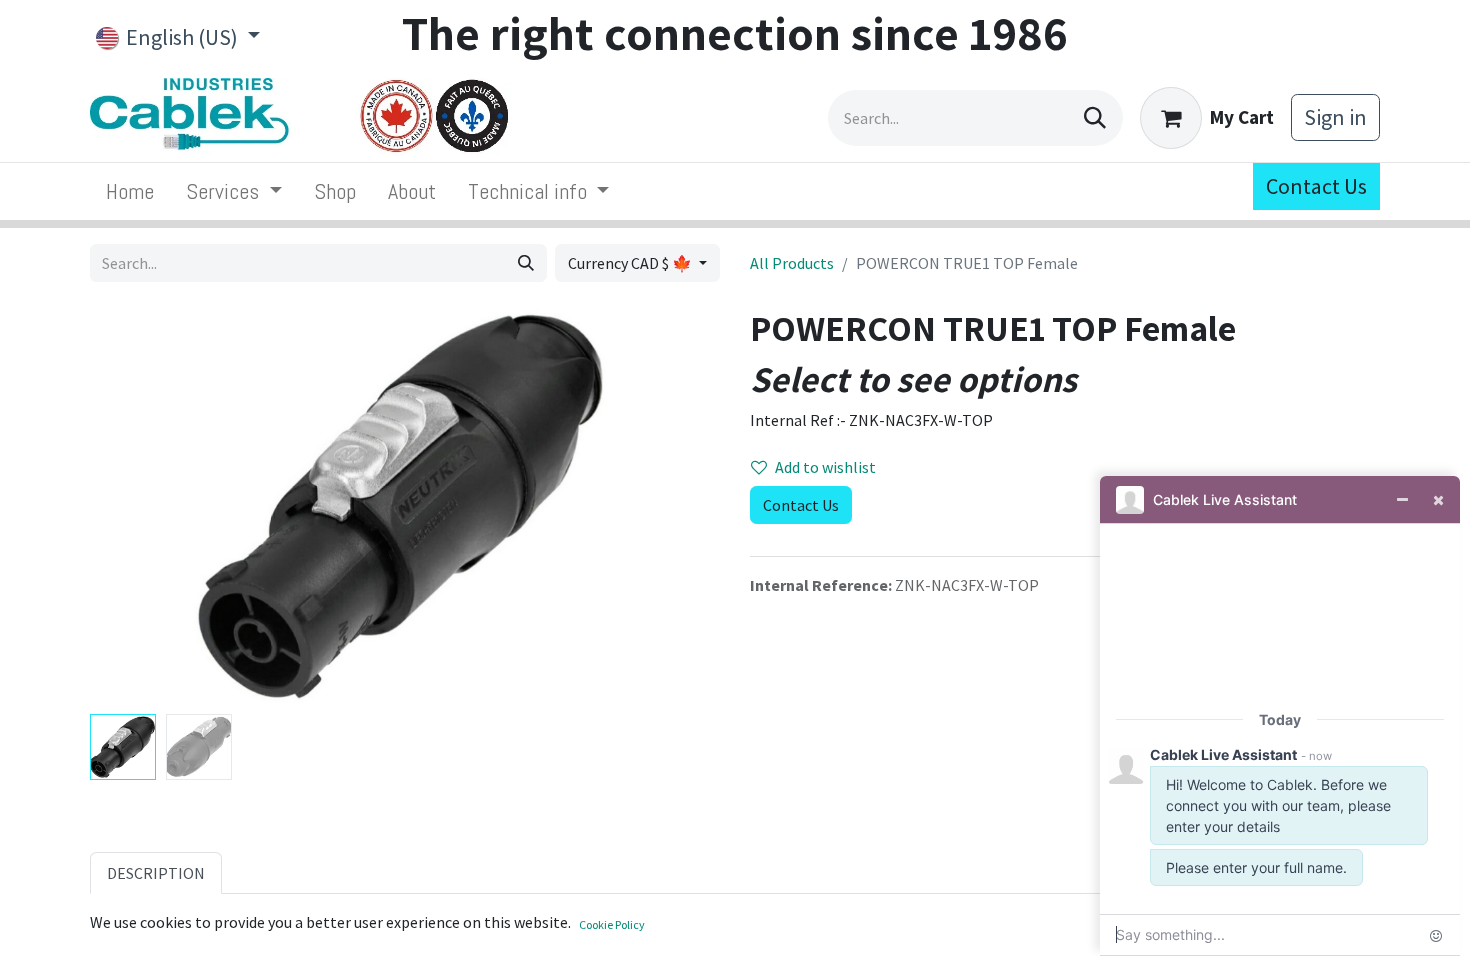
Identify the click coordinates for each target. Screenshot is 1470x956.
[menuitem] (130, 191)
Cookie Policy (612, 924)
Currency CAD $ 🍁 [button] (631, 263)
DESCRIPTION (156, 873)
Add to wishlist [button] (825, 467)
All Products (792, 263)
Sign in (1335, 117)
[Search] (1095, 118)
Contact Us (1316, 186)
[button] (137, 506)
